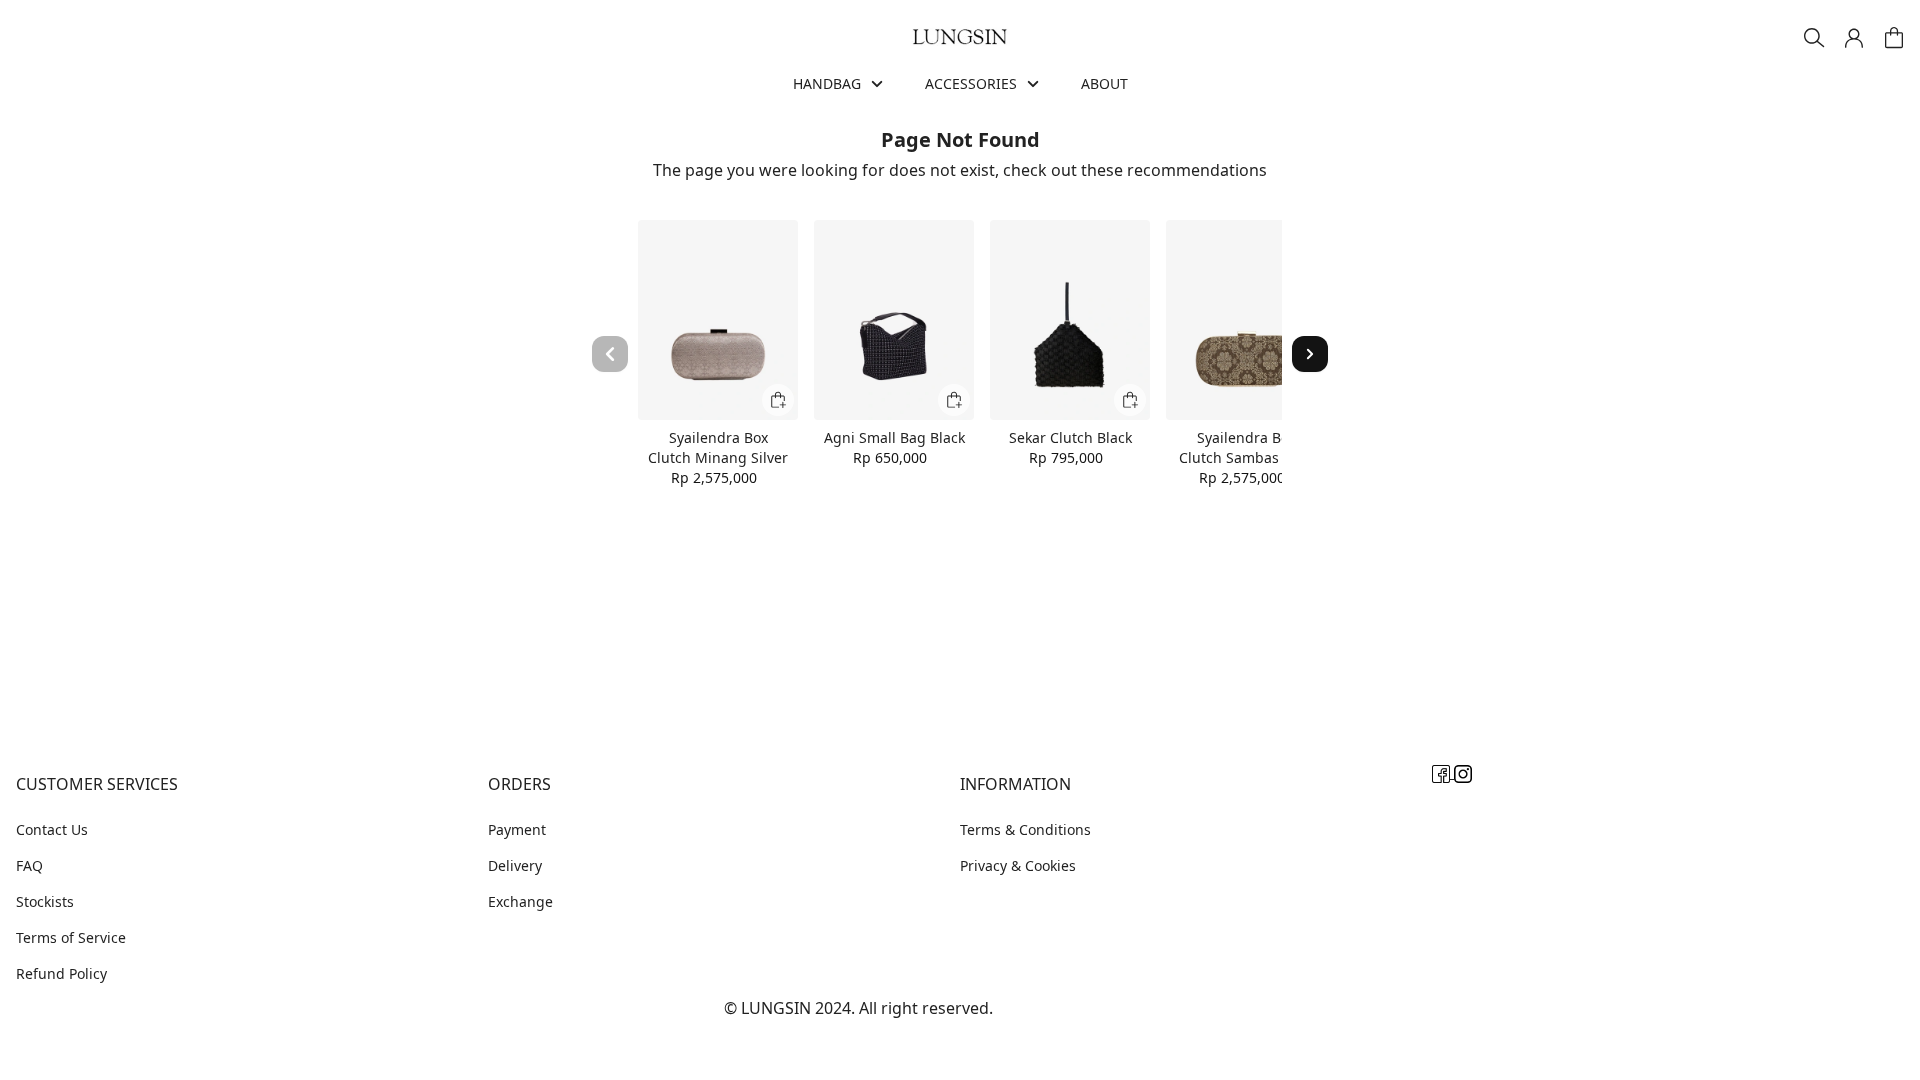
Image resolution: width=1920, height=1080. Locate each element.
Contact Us (52, 829)
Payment (517, 829)
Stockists (45, 901)
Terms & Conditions (1025, 829)
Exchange (520, 901)
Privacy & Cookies (1018, 865)
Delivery (515, 865)
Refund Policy (61, 973)
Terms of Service (71, 937)
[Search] (1814, 38)
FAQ (29, 865)
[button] (1854, 38)
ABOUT (1104, 83)
